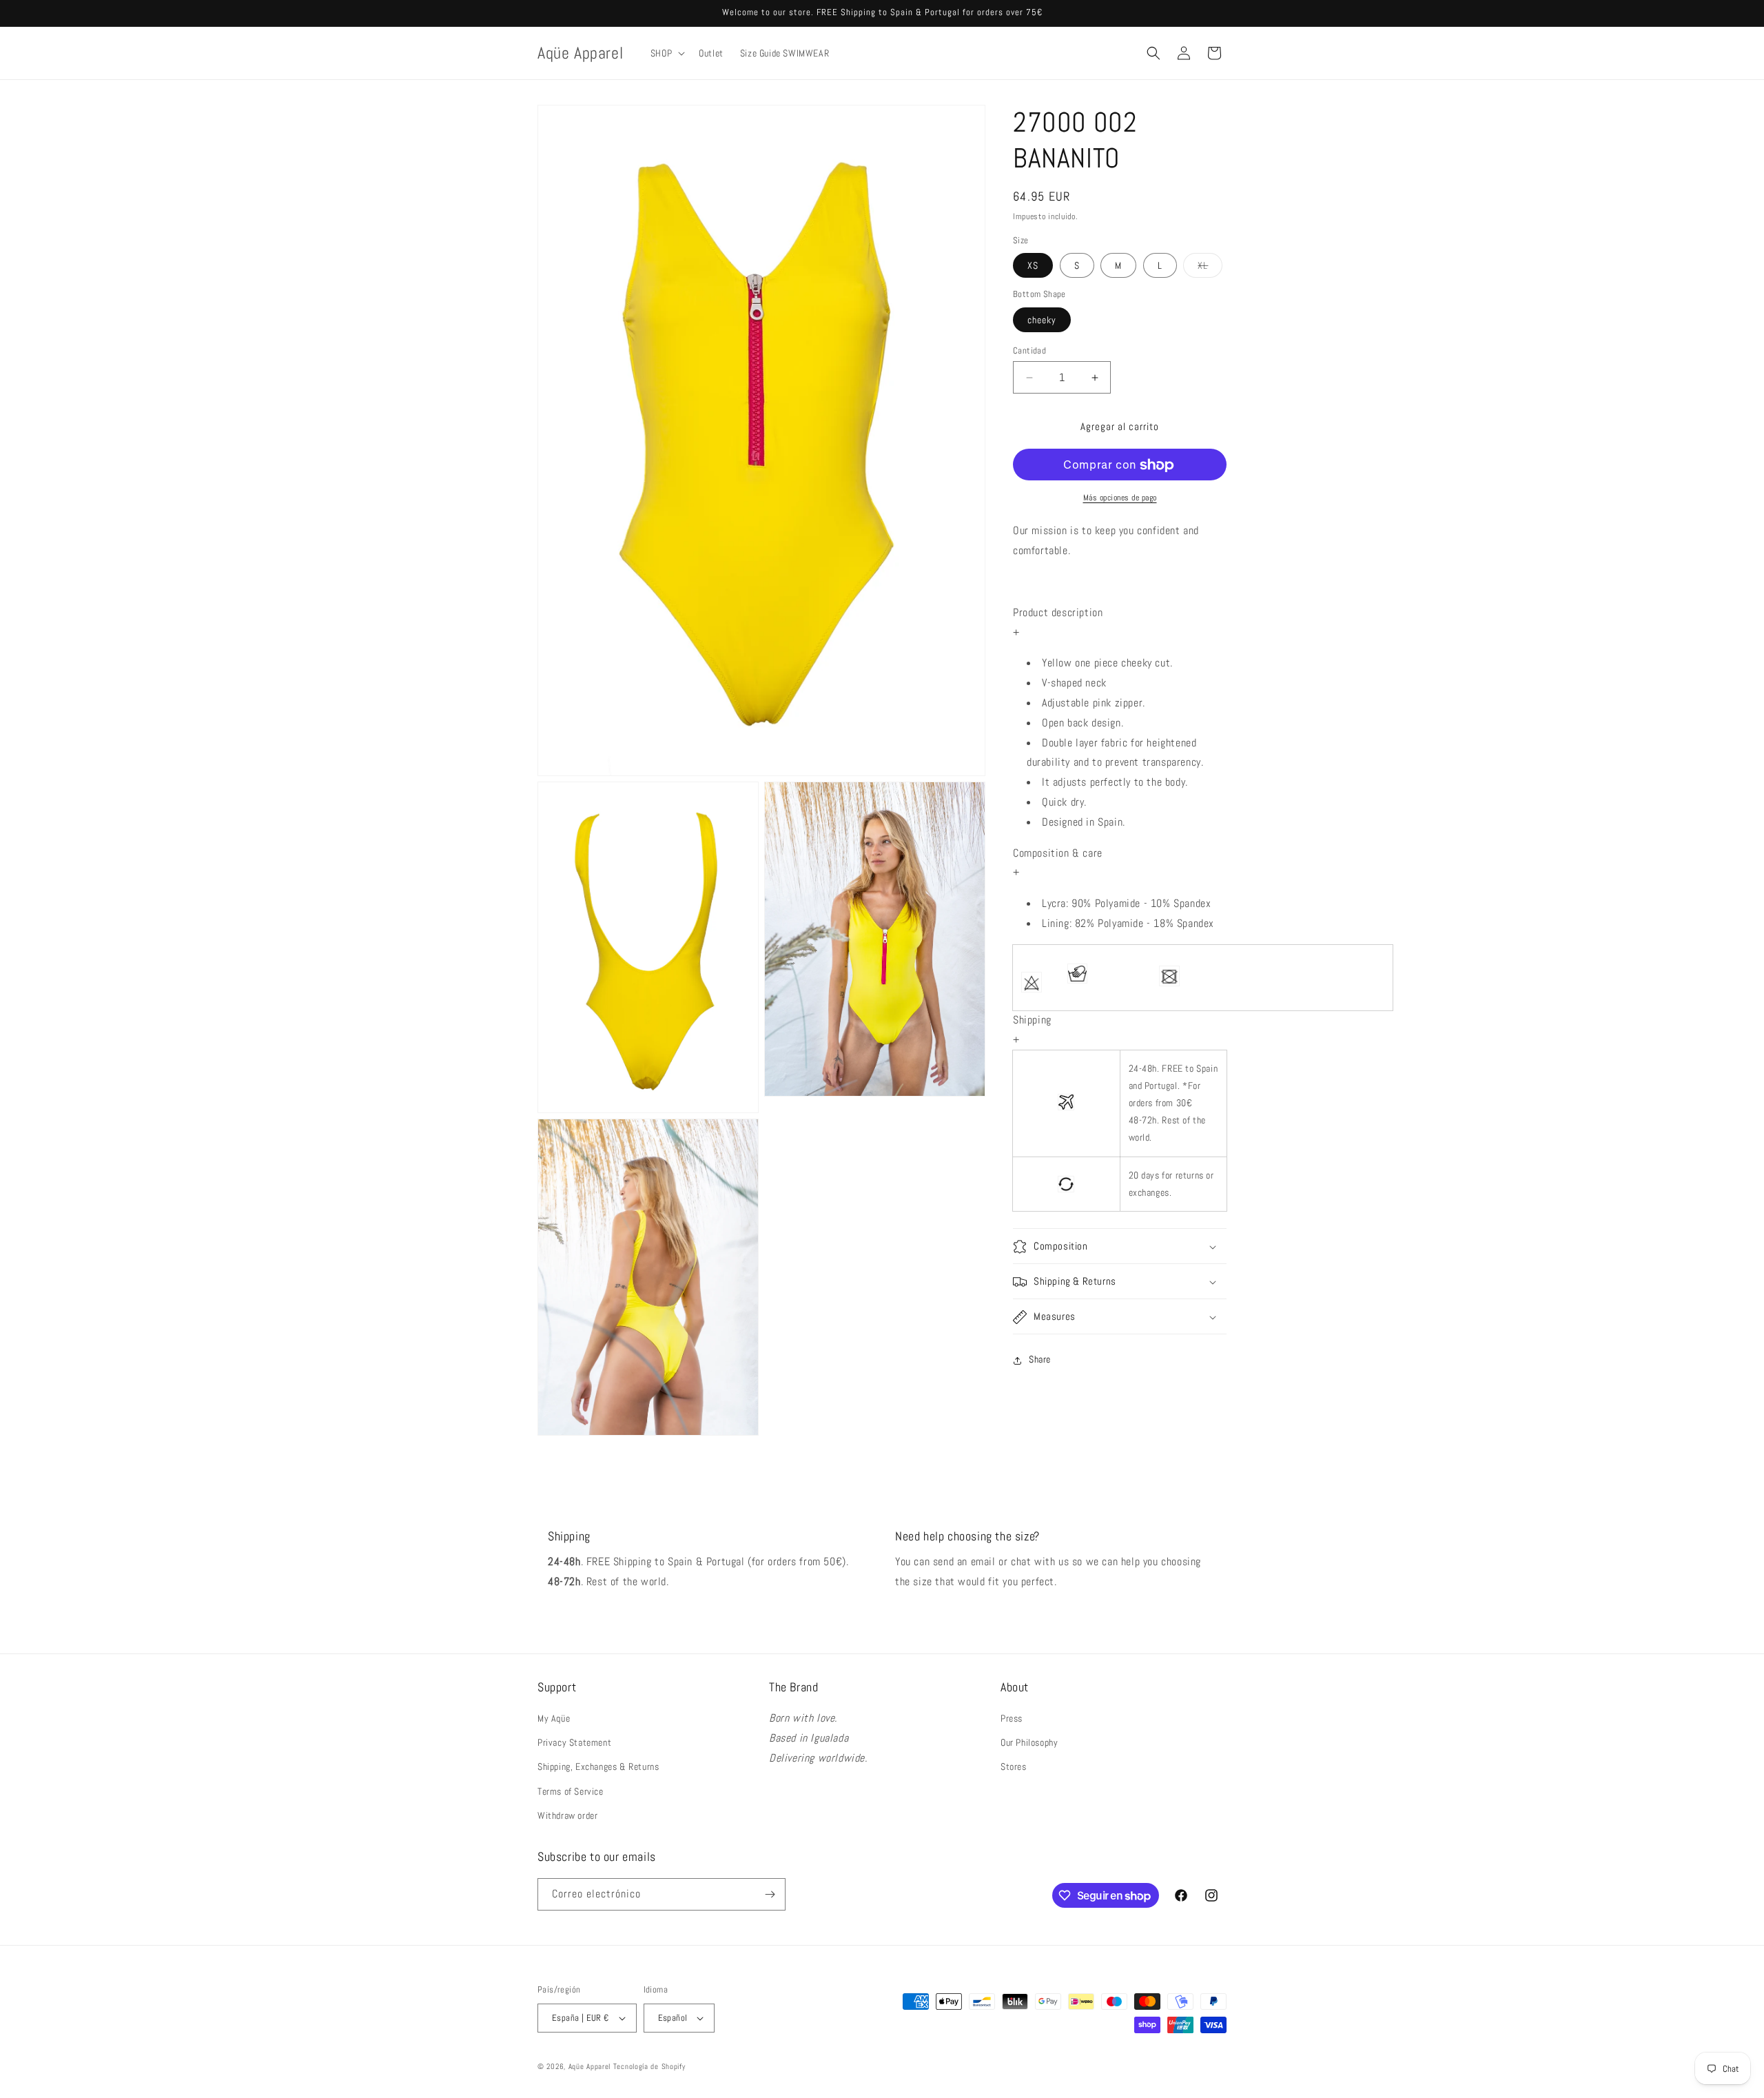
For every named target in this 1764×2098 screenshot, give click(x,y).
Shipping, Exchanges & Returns (598, 1766)
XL (1210, 269)
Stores (1014, 1766)
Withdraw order (567, 1815)
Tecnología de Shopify (649, 2066)
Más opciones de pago (1120, 498)
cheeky (1042, 320)
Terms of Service (571, 1791)
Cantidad (1029, 350)
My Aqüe (554, 1718)
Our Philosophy (1029, 1742)
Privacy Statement (574, 1742)
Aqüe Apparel (589, 2066)
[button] (666, 53)
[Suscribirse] (770, 1894)
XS (1033, 266)
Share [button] (1040, 1360)
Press (1012, 1718)
